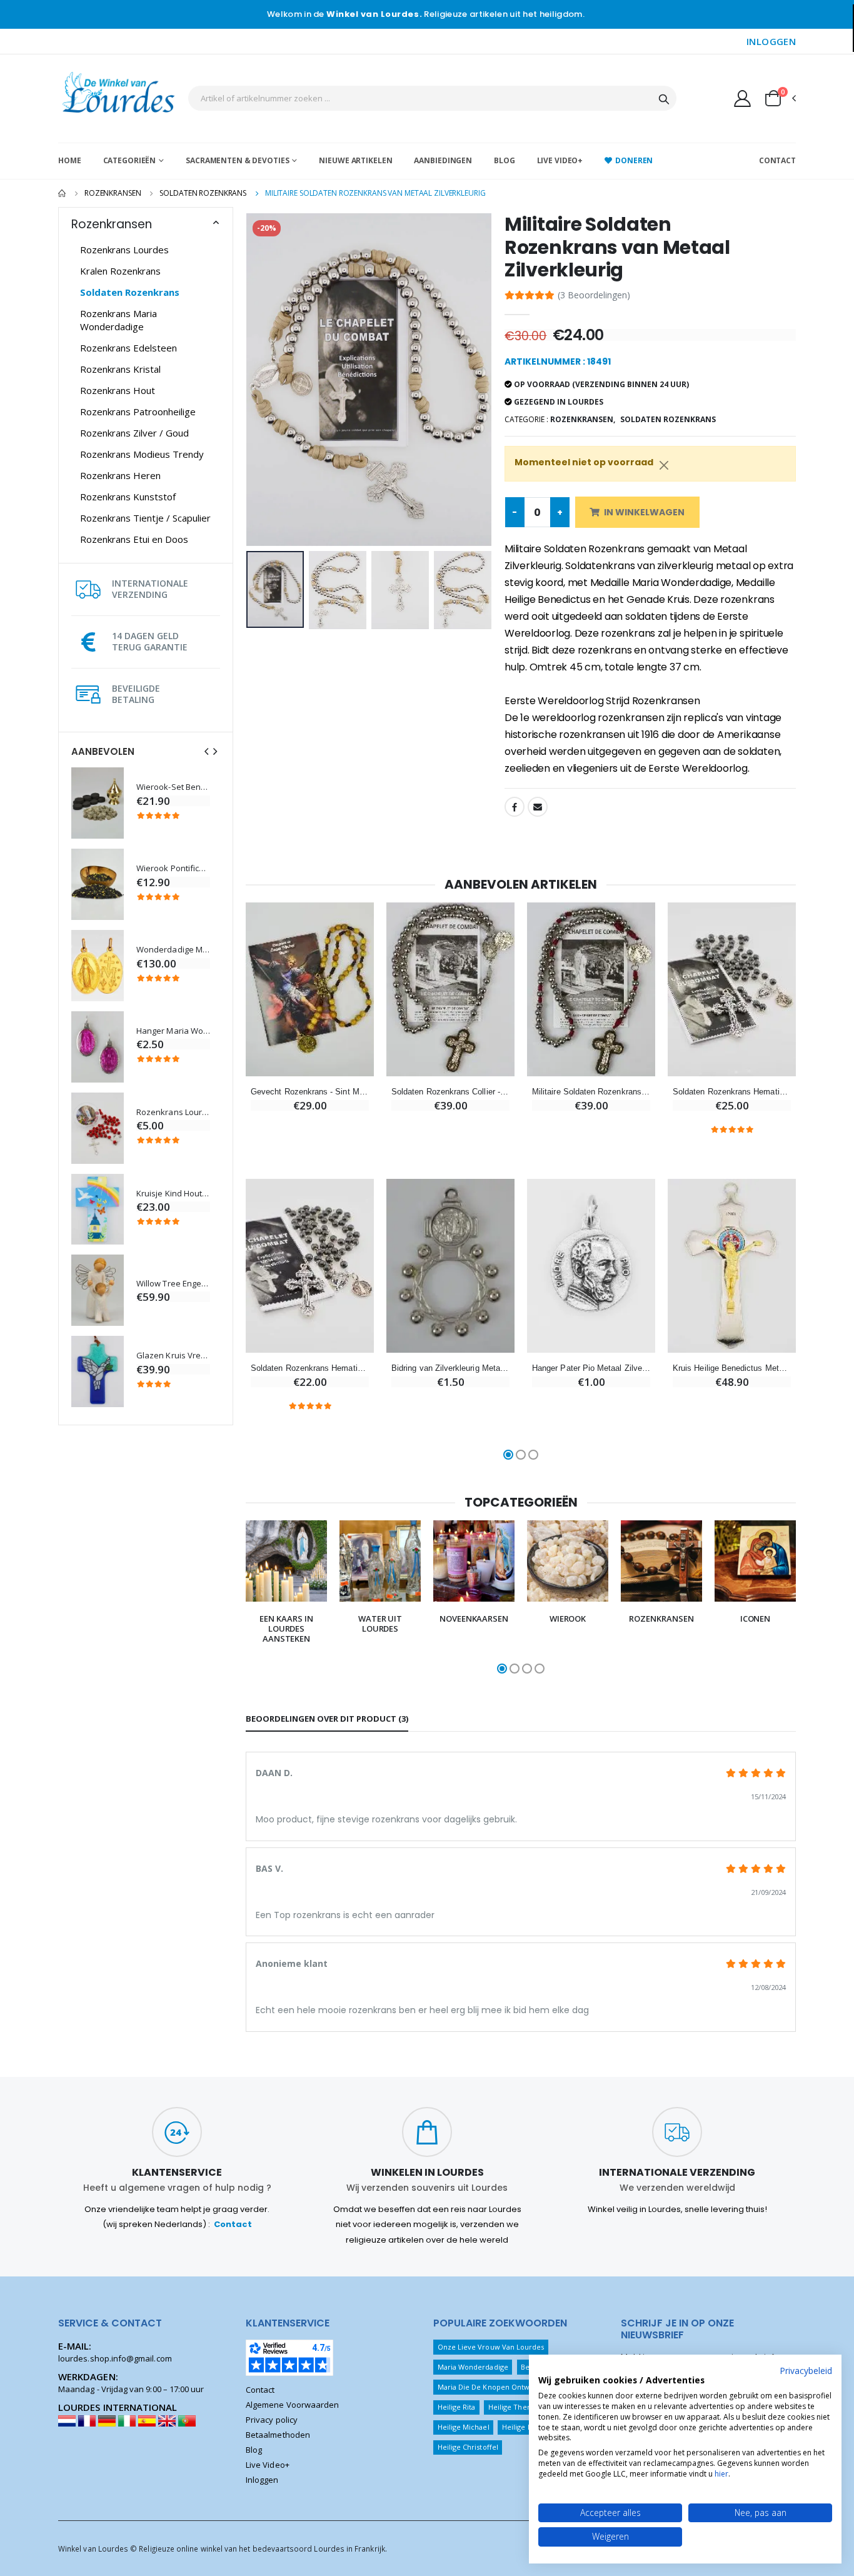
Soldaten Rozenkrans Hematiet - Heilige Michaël (732, 1092)
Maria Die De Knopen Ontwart (489, 2387)
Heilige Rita (457, 2407)
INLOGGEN (771, 41)
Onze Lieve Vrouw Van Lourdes (491, 2347)
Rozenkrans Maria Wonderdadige (118, 320)
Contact (777, 160)
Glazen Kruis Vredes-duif (173, 1356)
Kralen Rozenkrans (120, 271)
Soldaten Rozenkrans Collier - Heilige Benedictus (450, 1092)
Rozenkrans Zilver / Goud (134, 433)
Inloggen (262, 2480)
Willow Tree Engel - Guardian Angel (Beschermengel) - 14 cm (173, 1284)
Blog (505, 160)
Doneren (634, 160)
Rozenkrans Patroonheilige (138, 412)
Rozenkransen (113, 193)
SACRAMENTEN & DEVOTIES (237, 160)
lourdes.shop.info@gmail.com (115, 2358)
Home (70, 160)
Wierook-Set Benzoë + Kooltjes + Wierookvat (173, 787)
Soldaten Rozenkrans (203, 193)
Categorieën (130, 160)
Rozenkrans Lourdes (124, 250)
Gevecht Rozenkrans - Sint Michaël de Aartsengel (310, 1092)
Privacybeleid (806, 2371)
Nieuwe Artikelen (355, 160)
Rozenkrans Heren (120, 475)
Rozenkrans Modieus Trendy (142, 454)
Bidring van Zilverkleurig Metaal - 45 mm (450, 1368)
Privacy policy (272, 2420)
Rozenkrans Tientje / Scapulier (145, 518)
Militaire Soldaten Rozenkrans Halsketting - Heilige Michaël (591, 1092)
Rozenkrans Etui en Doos (134, 539)
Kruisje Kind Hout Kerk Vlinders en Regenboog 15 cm (173, 1194)
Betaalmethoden (278, 2435)
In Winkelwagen (644, 512)
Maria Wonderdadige (473, 2367)
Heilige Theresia (516, 2407)
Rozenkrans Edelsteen (128, 348)
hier (721, 2474)
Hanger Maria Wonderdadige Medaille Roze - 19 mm (173, 1031)
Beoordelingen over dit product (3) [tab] (327, 1719)
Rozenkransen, (583, 419)
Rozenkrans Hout (118, 390)
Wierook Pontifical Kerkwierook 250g (173, 868)
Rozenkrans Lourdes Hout (173, 1112)
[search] (664, 98)
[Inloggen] (742, 98)
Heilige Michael (464, 2427)
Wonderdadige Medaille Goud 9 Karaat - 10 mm (173, 950)
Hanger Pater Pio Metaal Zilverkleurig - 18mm (591, 1368)
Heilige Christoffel (468, 2447)
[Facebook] (515, 807)
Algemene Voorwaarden (292, 2405)
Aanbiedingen (443, 160)
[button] (780, 98)
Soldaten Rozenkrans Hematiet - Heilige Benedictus (310, 1368)
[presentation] (206, 751)
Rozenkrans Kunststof (128, 497)
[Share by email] (538, 807)
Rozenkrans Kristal (120, 369)
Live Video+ (560, 160)
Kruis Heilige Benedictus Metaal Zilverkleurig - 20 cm (732, 1368)
